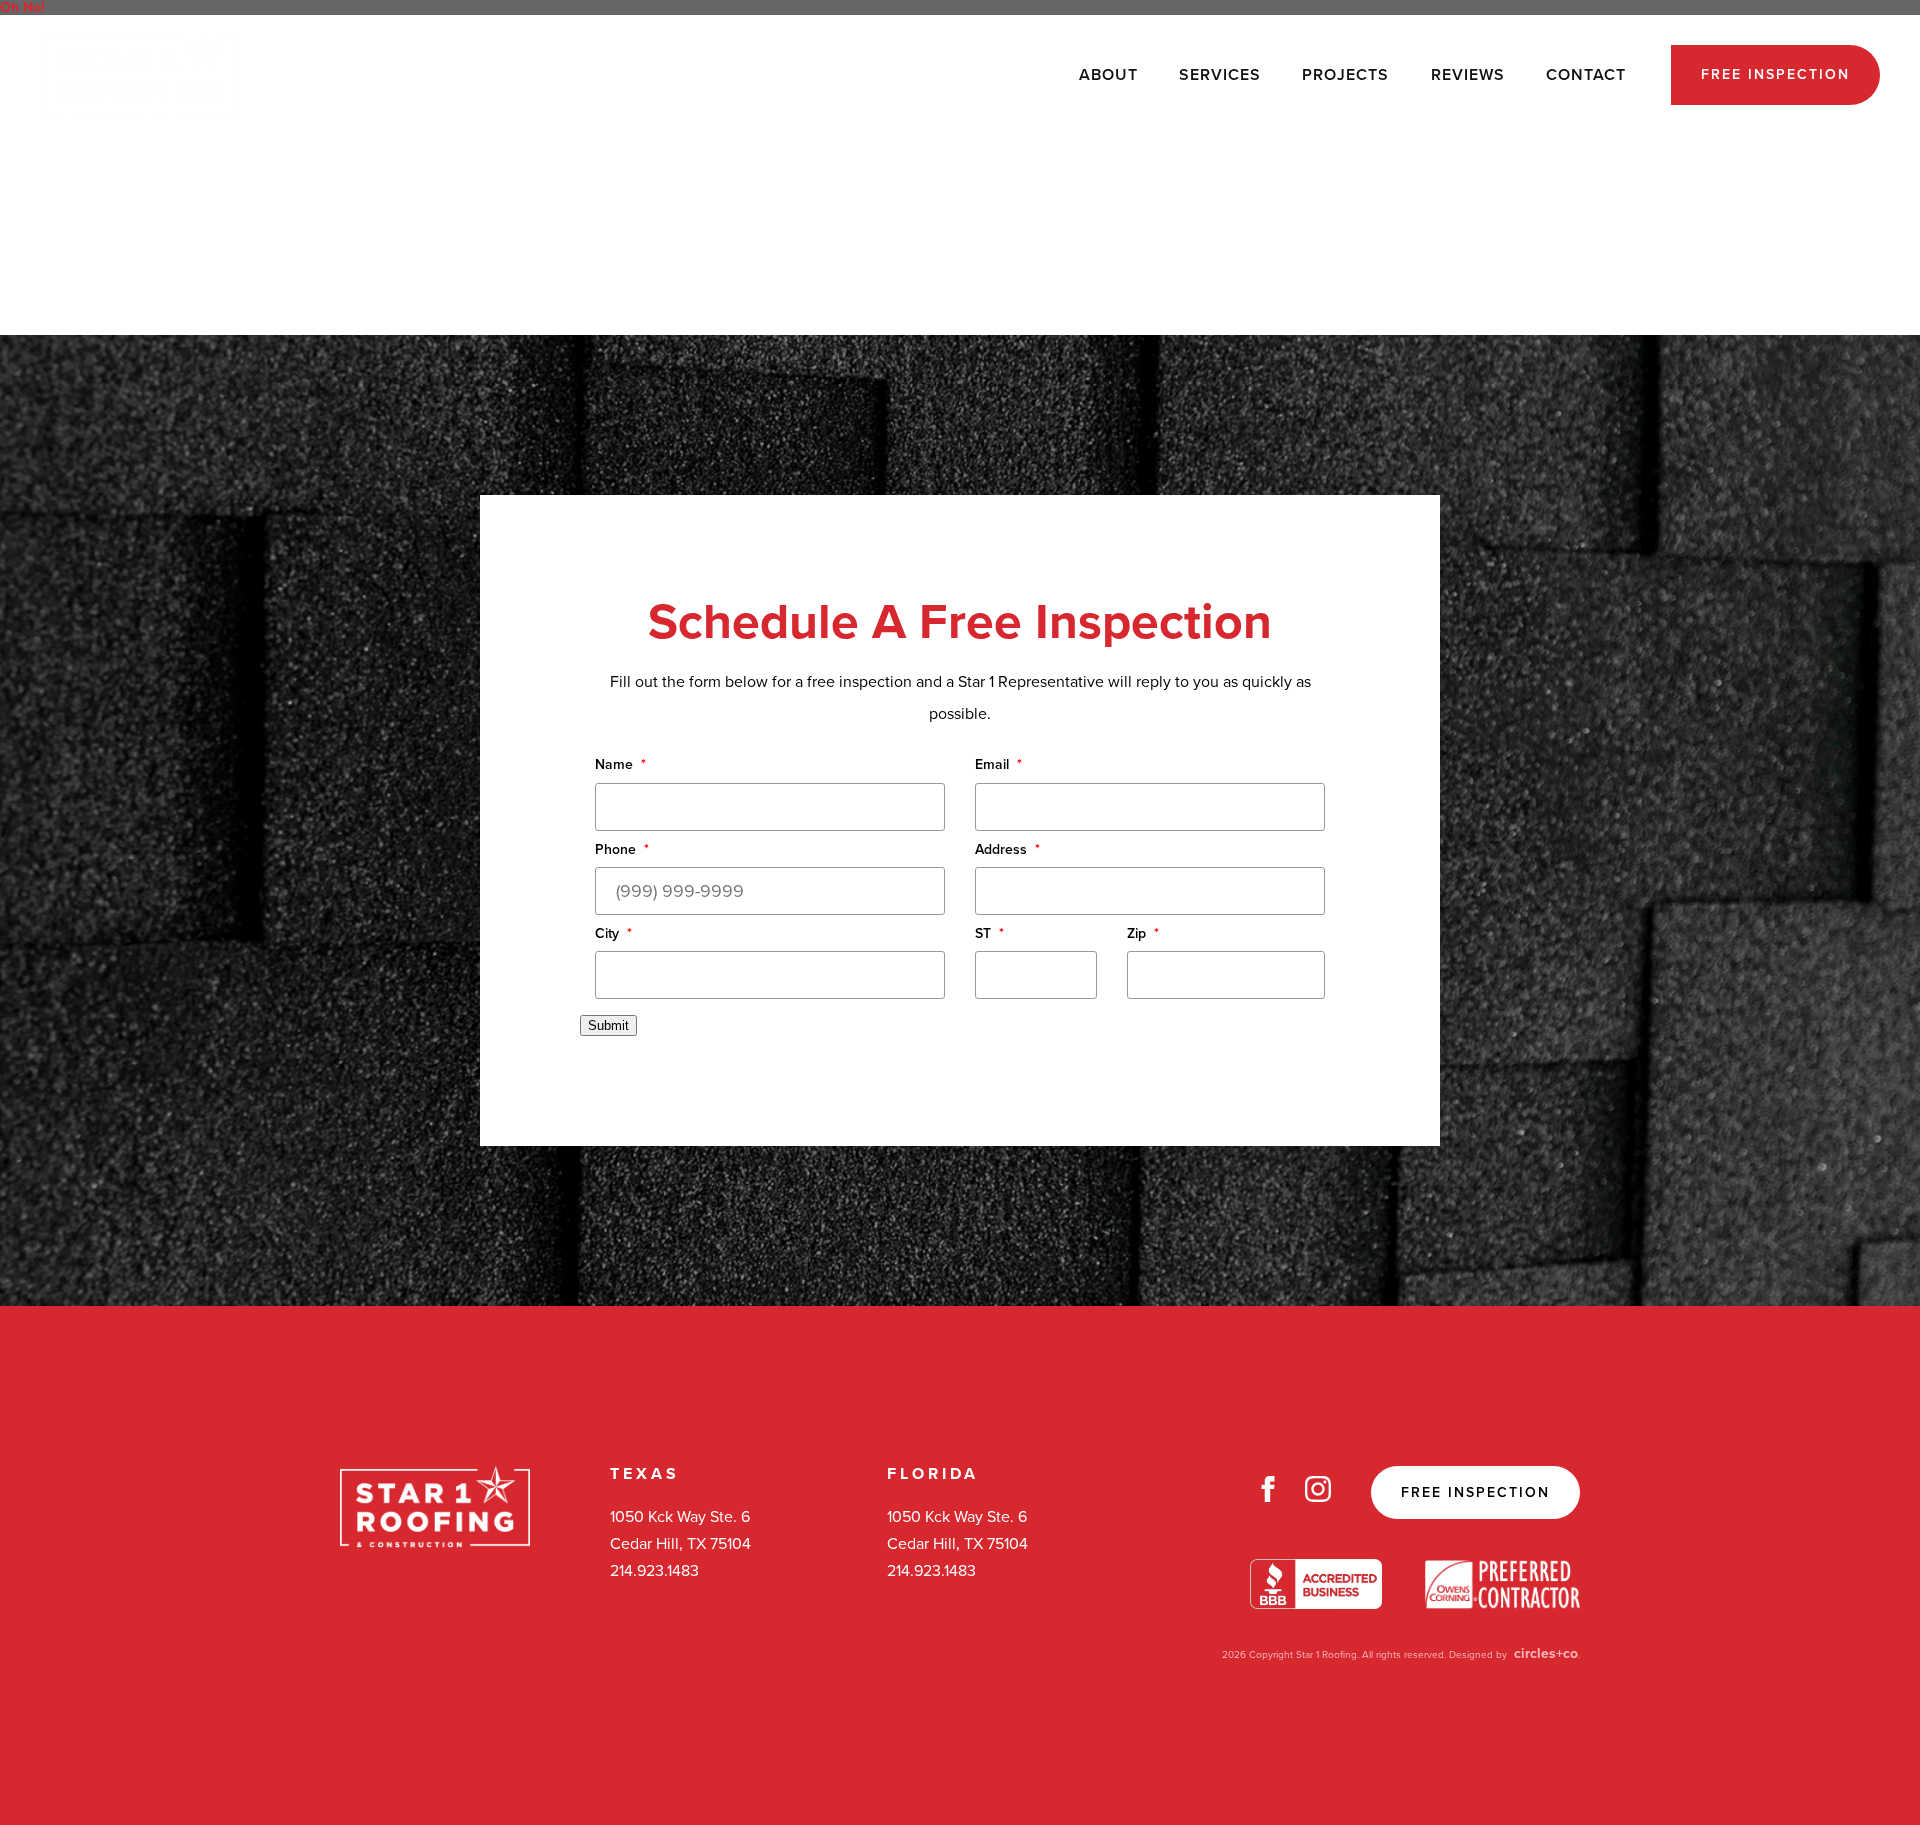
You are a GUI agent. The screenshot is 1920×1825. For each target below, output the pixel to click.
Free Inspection (1775, 74)
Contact (1586, 75)
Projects (1345, 75)
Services (1220, 75)
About (1108, 75)
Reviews (1468, 75)
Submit (608, 1025)
